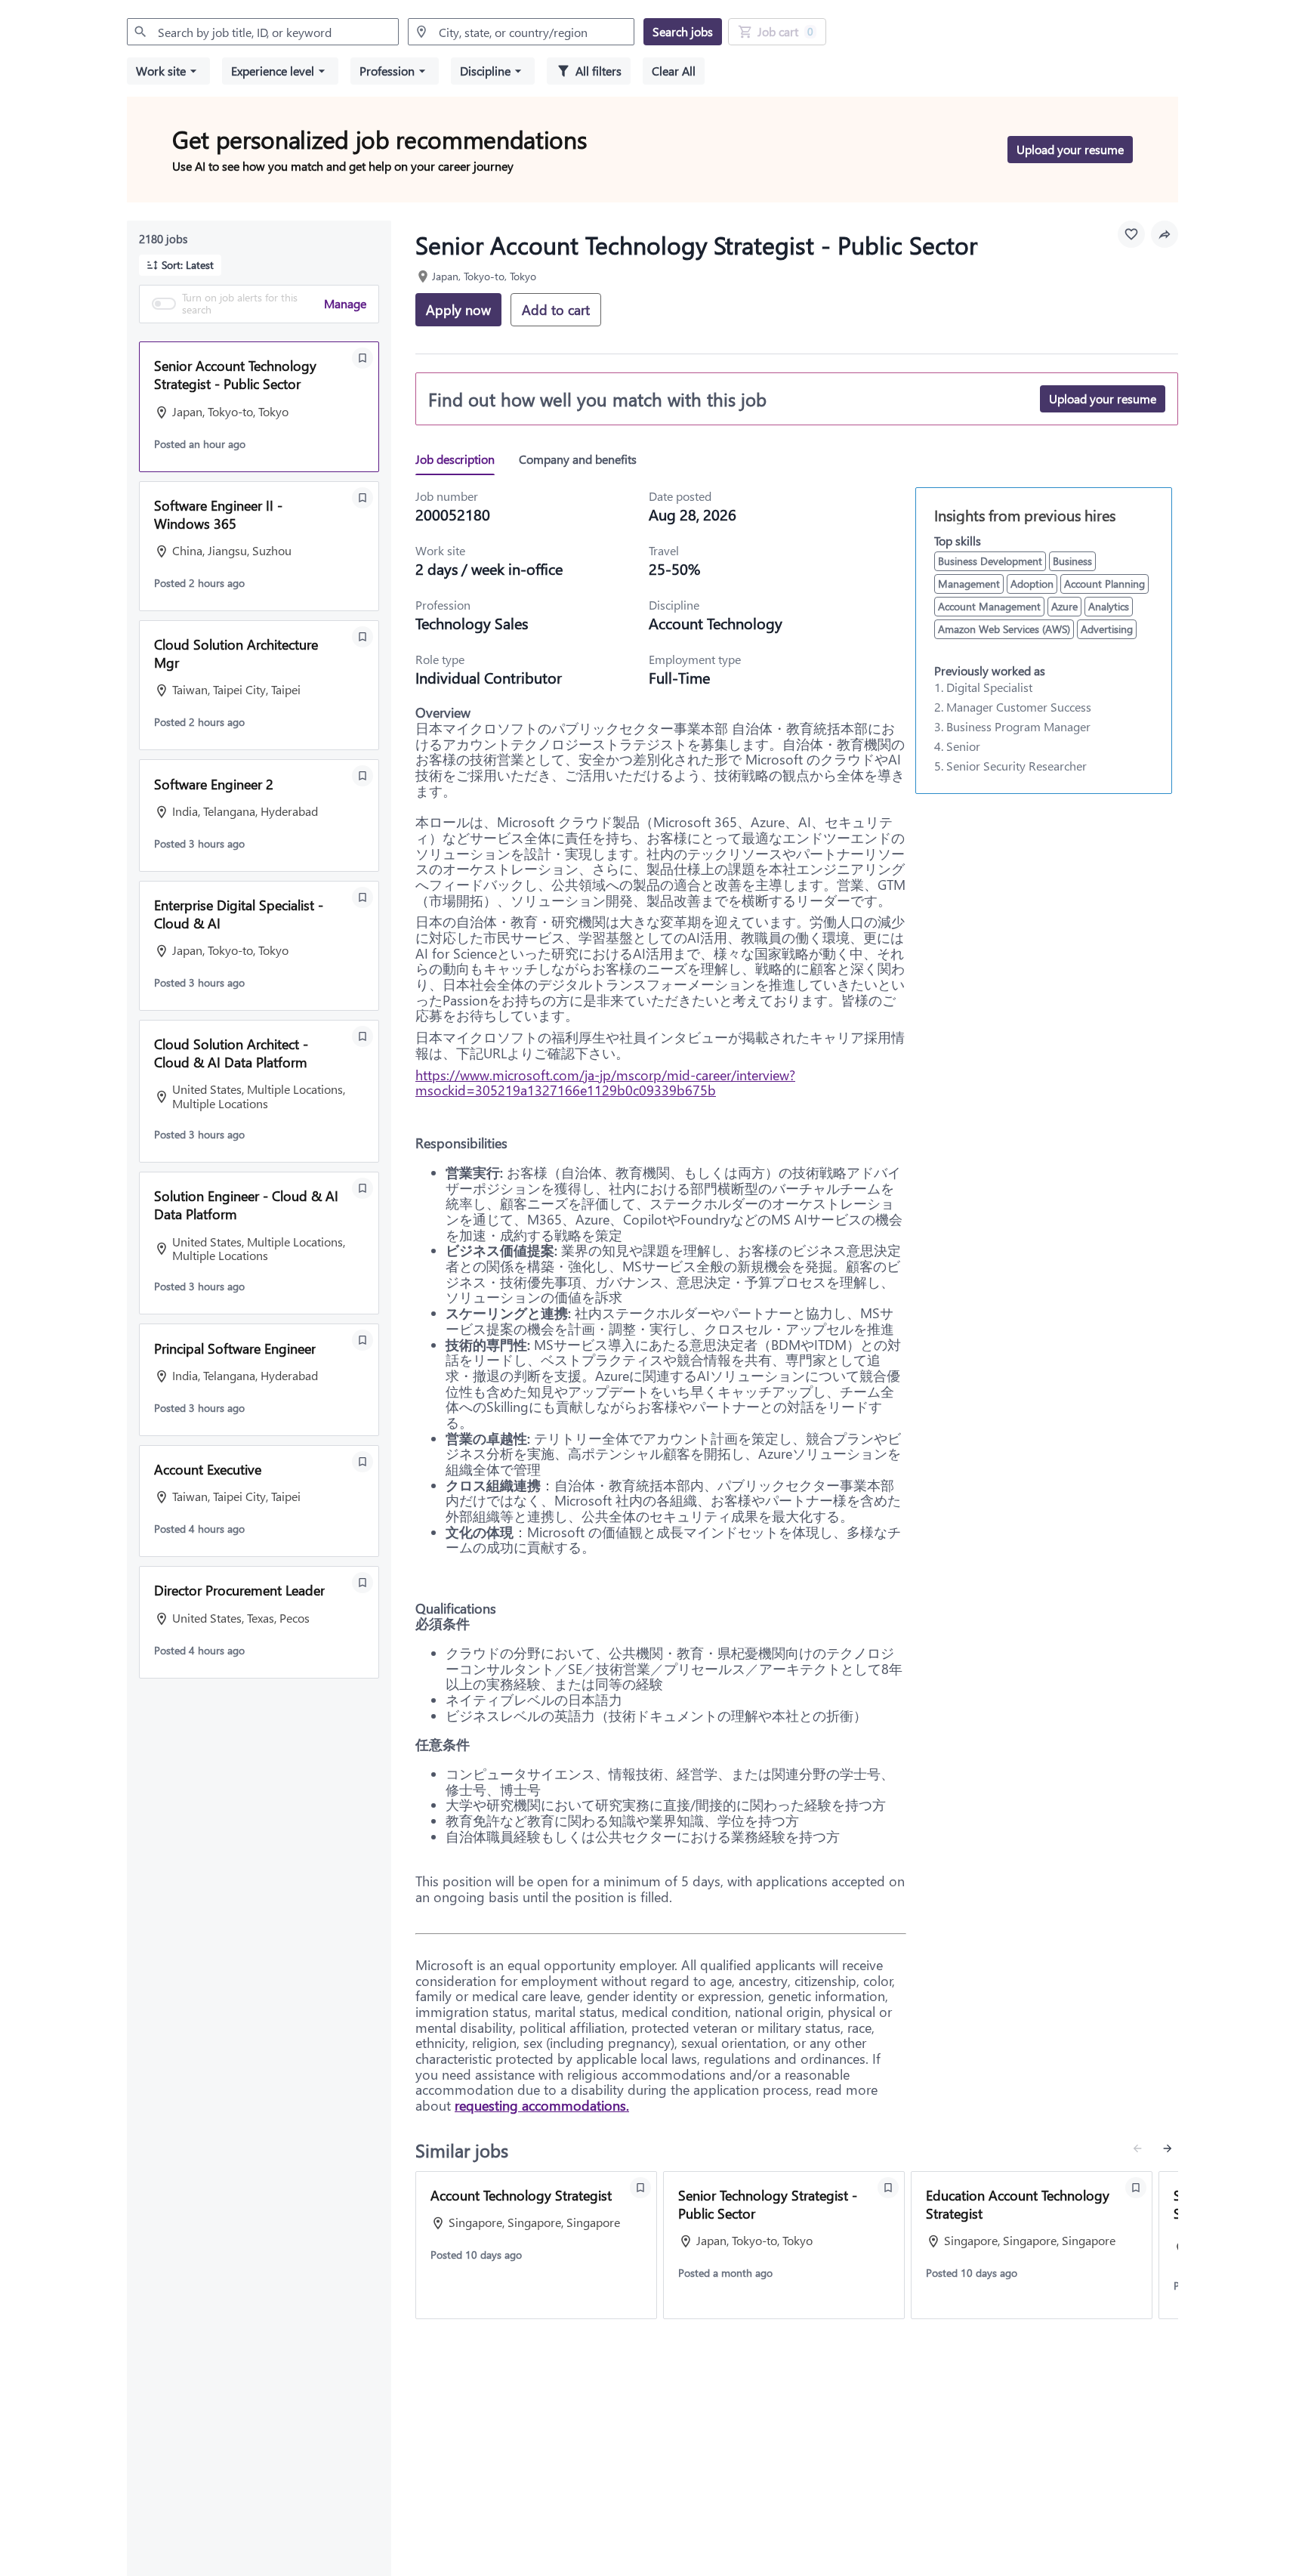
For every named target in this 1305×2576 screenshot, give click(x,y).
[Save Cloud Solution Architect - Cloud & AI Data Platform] (362, 1036)
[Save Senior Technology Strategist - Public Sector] (888, 2188)
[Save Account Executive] (362, 1462)
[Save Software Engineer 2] (362, 776)
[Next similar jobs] (1168, 2148)
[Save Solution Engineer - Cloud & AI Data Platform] (362, 1188)
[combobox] (263, 32)
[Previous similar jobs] (1137, 2148)
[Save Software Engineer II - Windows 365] (362, 498)
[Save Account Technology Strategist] (640, 2188)
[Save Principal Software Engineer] (362, 1340)
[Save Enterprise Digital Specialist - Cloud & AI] (362, 897)
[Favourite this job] (1131, 234)
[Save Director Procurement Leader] (362, 1583)
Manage (345, 303)
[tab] (461, 459)
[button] (168, 71)
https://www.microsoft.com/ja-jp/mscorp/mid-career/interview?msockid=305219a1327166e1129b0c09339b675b (605, 1083)
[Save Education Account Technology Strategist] (1136, 2188)
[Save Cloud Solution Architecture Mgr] (362, 637)
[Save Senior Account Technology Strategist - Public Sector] (362, 358)
